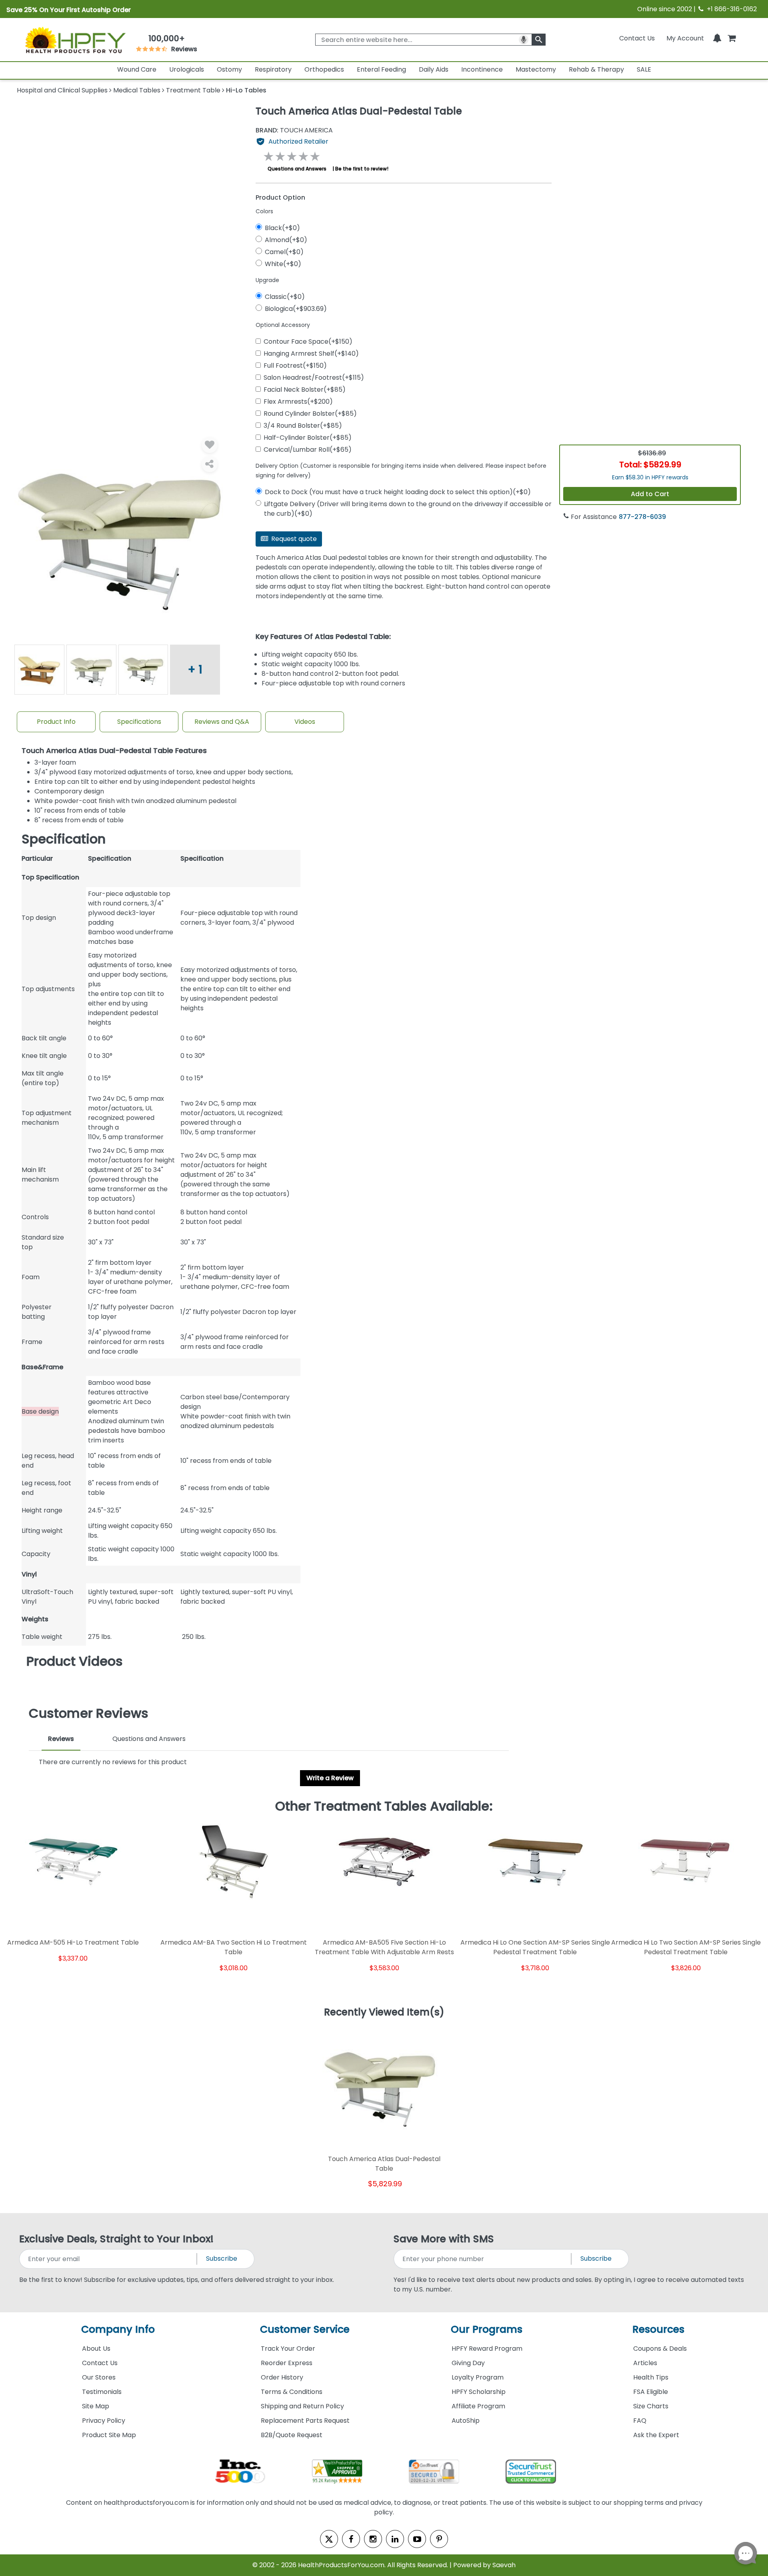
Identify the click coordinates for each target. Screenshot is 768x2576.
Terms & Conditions (292, 2392)
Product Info (56, 722)
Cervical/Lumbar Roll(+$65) (308, 450)
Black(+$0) (282, 228)
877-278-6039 (642, 517)
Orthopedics (324, 69)
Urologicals (187, 69)
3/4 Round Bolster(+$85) (303, 426)
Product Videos (75, 1661)
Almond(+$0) (286, 240)
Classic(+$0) (285, 297)
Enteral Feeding (381, 69)
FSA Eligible (651, 2392)
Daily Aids (434, 69)
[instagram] (373, 2539)
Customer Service (305, 2329)
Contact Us (637, 38)
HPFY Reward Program (487, 2349)
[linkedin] (395, 2539)
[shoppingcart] (732, 38)
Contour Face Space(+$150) (308, 342)
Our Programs (487, 2329)
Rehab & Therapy (596, 69)
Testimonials (102, 2392)
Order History (282, 2377)
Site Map (96, 2406)
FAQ (640, 2421)
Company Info (118, 2329)
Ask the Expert (656, 2435)
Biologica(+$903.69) (296, 309)
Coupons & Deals (660, 2349)
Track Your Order (288, 2349)
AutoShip (466, 2421)
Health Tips (651, 2377)
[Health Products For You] (75, 40)
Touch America (294, 130)
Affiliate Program (478, 2406)
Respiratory (273, 69)
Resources (658, 2329)
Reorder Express (287, 2363)
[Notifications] (717, 38)
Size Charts (651, 2406)
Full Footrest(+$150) (295, 366)
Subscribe (222, 2259)
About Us (96, 2349)
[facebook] (351, 2539)
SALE (644, 69)
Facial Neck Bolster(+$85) (305, 390)
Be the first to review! (362, 169)
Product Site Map (109, 2435)
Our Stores (99, 2377)
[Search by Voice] (524, 40)
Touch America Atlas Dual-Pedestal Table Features (114, 751)
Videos (305, 722)
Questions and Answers (297, 169)
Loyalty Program (478, 2377)
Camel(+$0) (284, 252)
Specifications (139, 722)
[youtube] (417, 2539)
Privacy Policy (104, 2421)
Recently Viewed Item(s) (384, 2013)
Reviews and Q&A (222, 722)
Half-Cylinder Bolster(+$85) (308, 438)
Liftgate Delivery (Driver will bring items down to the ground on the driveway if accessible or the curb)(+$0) (408, 509)
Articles (645, 2363)
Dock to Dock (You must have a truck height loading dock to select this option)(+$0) (398, 492)
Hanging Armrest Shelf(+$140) (311, 354)
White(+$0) (283, 264)
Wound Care (137, 69)
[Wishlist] (210, 445)
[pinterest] (439, 2539)
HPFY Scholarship (479, 2392)
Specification (64, 839)
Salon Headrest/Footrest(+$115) (314, 378)
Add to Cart (650, 494)
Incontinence (482, 69)
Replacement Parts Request (305, 2421)
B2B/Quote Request (292, 2435)
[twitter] (329, 2539)
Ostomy (229, 69)
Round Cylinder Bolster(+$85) (310, 414)
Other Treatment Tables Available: (384, 1806)
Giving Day (468, 2363)
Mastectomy (536, 69)
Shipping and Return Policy (302, 2406)
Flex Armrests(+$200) (298, 402)
